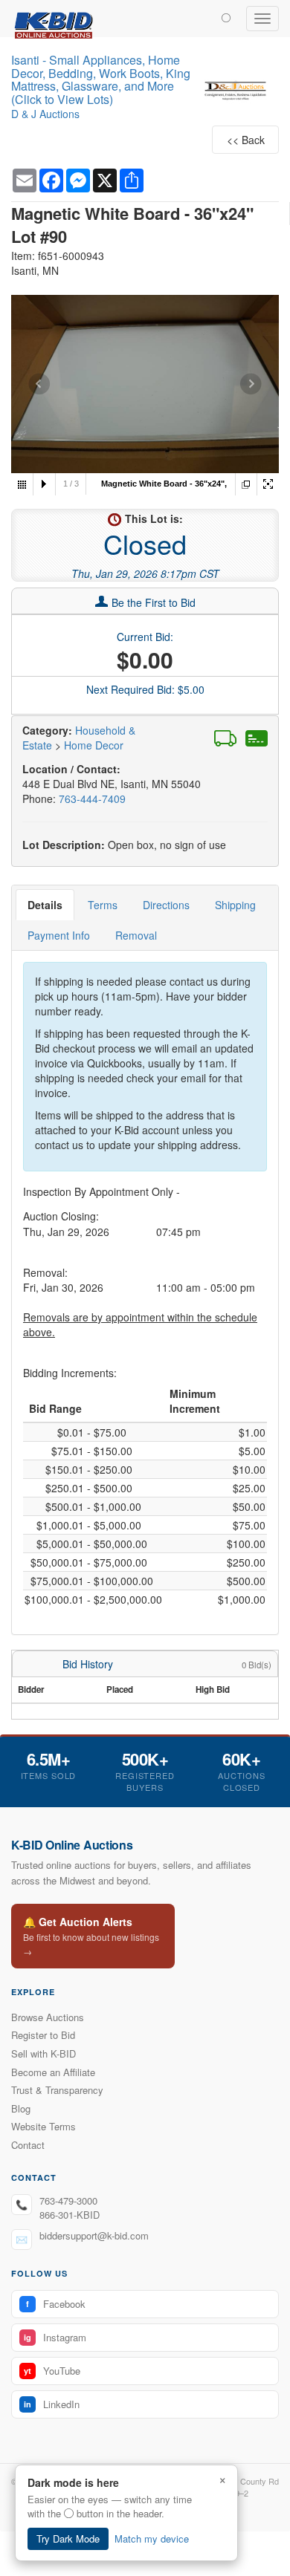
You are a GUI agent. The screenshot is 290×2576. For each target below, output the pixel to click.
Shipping (235, 905)
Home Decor (94, 745)
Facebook (56, 2304)
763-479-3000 (68, 2201)
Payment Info (59, 935)
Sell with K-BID (43, 2053)
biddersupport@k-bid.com (94, 2235)
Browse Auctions (48, 2017)
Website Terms (43, 2126)
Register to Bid (43, 2035)
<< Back (246, 140)
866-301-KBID (70, 2215)
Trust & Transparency (57, 2090)
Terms (103, 905)
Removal (136, 935)
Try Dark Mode (68, 2538)
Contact (28, 2145)
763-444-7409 (92, 799)
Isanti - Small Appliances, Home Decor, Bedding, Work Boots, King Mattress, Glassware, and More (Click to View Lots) (101, 79)
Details (45, 905)
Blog (21, 2108)
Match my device (152, 2538)
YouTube (52, 2371)
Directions (166, 905)
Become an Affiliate (53, 2072)
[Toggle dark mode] (226, 17)
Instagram (55, 2337)
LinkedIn (52, 2404)
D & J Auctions (45, 114)
